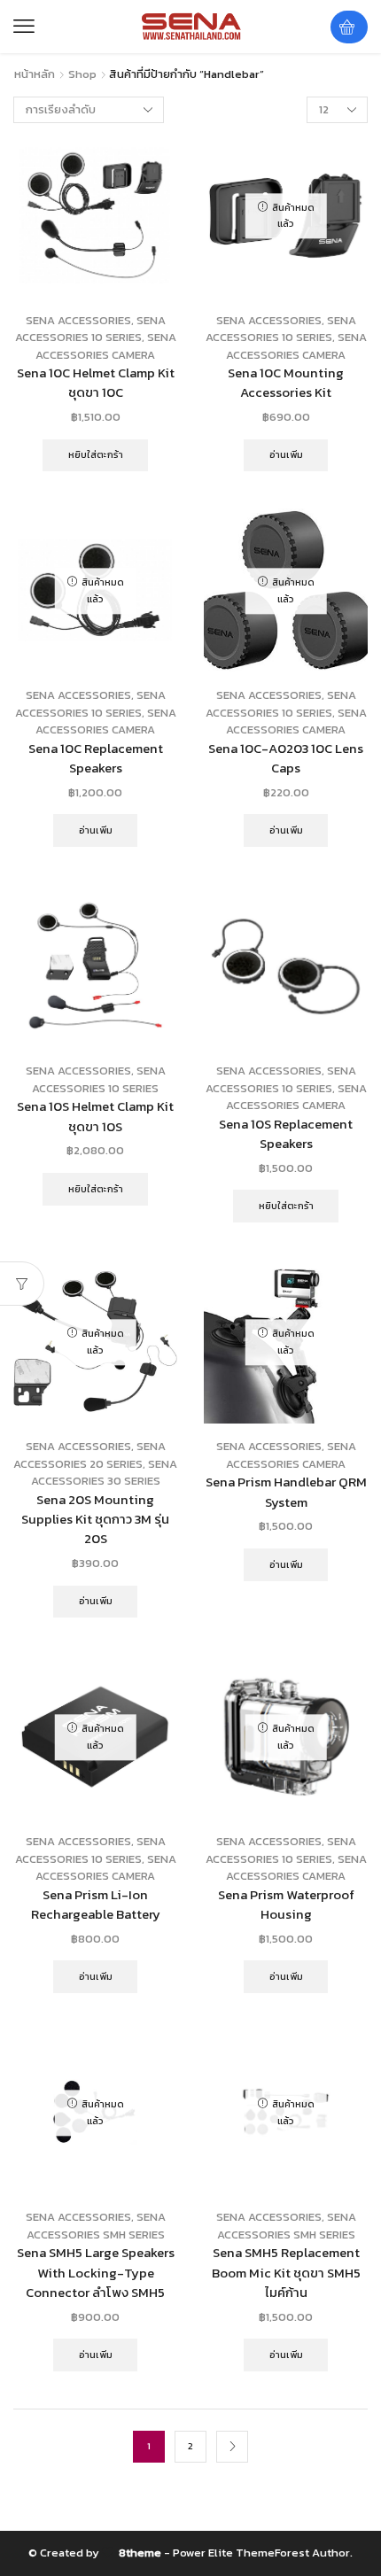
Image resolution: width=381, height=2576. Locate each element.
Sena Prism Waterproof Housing (286, 1905)
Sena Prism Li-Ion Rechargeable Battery (96, 1905)
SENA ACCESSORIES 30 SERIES (105, 1473)
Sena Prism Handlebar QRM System (286, 1492)
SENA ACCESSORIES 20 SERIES (89, 1455)
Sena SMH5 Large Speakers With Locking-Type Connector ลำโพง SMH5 (96, 2272)
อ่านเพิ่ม (286, 454)
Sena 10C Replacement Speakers (96, 758)
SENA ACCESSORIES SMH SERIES (96, 2226)
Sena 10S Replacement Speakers (286, 1134)
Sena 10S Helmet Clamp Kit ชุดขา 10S (95, 1116)
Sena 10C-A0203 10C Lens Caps (286, 758)
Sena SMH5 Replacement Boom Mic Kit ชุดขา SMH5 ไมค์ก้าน (286, 2272)
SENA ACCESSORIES (78, 320)
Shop (82, 74)
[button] (24, 27)
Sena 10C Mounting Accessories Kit (286, 383)
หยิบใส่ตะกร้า (96, 454)
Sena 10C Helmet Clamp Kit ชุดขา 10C (96, 383)
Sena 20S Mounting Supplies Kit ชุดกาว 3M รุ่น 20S (95, 1519)
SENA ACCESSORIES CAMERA (106, 346)
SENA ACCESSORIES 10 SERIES (90, 329)
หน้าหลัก (35, 74)
